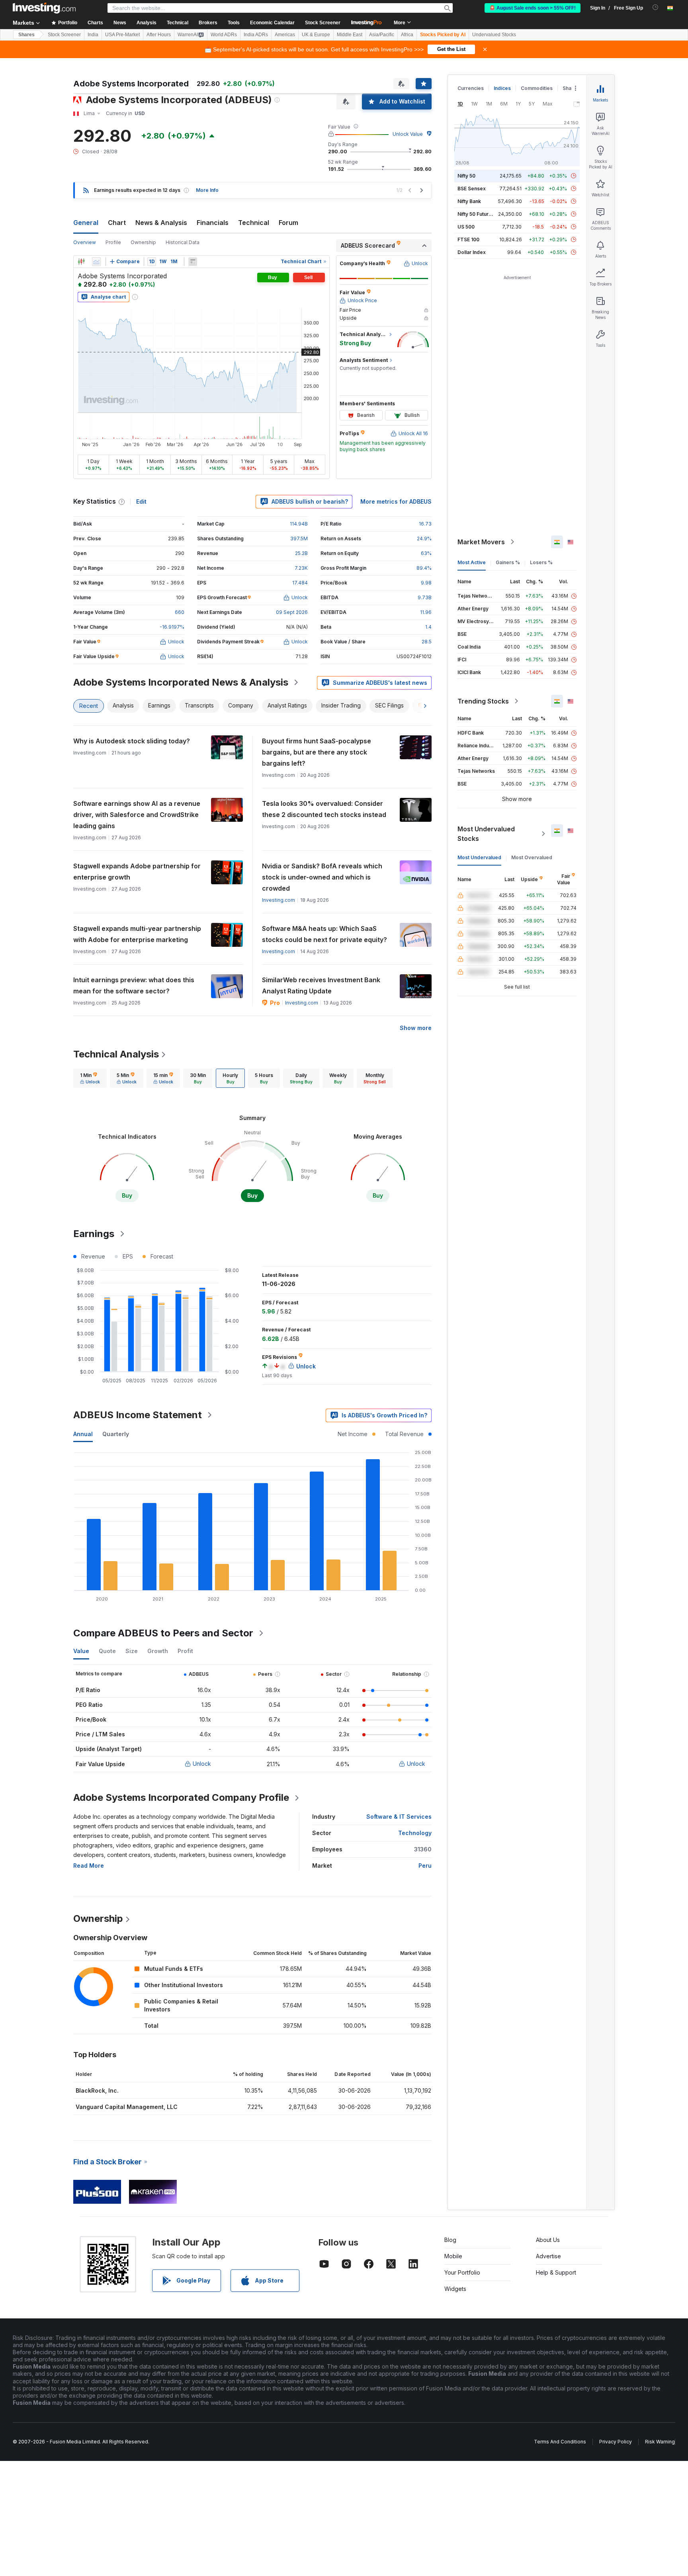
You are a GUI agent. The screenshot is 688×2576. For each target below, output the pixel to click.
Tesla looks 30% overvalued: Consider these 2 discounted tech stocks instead (324, 809)
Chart (117, 223)
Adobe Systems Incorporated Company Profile (181, 1797)
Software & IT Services (399, 1817)
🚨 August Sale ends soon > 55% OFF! (533, 8)
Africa (407, 35)
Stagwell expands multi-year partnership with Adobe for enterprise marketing (137, 934)
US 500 (466, 227)
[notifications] (656, 7)
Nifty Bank (469, 201)
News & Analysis (161, 223)
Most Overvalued (532, 857)
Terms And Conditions (560, 2442)
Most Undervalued (479, 857)
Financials (213, 223)
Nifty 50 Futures (476, 214)
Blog (450, 2240)
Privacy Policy (616, 2442)
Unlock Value (408, 134)
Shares (26, 35)
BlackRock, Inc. (97, 2090)
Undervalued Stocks (494, 35)
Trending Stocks (483, 701)
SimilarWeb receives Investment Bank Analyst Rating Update (321, 985)
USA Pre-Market (122, 35)
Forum (288, 223)
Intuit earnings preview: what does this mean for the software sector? (134, 985)
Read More (89, 1866)
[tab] (90, 1078)
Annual (83, 1434)
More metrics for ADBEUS (396, 501)
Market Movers (481, 542)
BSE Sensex (472, 189)
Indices (502, 88)
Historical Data (183, 242)
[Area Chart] (96, 262)
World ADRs (224, 35)
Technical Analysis (116, 1054)
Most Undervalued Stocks (486, 834)
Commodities (537, 88)
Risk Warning (660, 2442)
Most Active (472, 562)
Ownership (143, 242)
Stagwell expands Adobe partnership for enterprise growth (137, 872)
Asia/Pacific (382, 35)
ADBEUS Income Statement (138, 1415)
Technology (415, 1833)
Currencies (471, 88)
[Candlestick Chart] (81, 262)
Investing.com (279, 900)
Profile (113, 242)
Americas (285, 35)
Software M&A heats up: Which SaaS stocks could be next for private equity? (324, 934)
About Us (548, 2240)
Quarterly (116, 1434)
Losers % (541, 562)
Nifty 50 (466, 176)
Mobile (453, 2256)
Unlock (202, 1764)
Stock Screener (323, 23)
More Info (207, 190)
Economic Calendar (272, 23)
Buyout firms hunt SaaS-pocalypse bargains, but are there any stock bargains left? (317, 752)
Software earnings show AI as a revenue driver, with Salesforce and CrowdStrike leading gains (137, 815)
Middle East (350, 35)
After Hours (159, 35)
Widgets (455, 2289)
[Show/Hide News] (193, 262)
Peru (425, 1866)
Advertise (548, 2256)
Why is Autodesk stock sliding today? (132, 741)
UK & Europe (316, 35)
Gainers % (508, 562)
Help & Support (556, 2272)
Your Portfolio (462, 2272)
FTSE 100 (468, 239)
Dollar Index (472, 252)
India (93, 35)
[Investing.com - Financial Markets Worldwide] (44, 8)
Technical (254, 223)
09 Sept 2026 (292, 612)
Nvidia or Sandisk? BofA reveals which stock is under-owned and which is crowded (322, 877)
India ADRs (256, 35)
